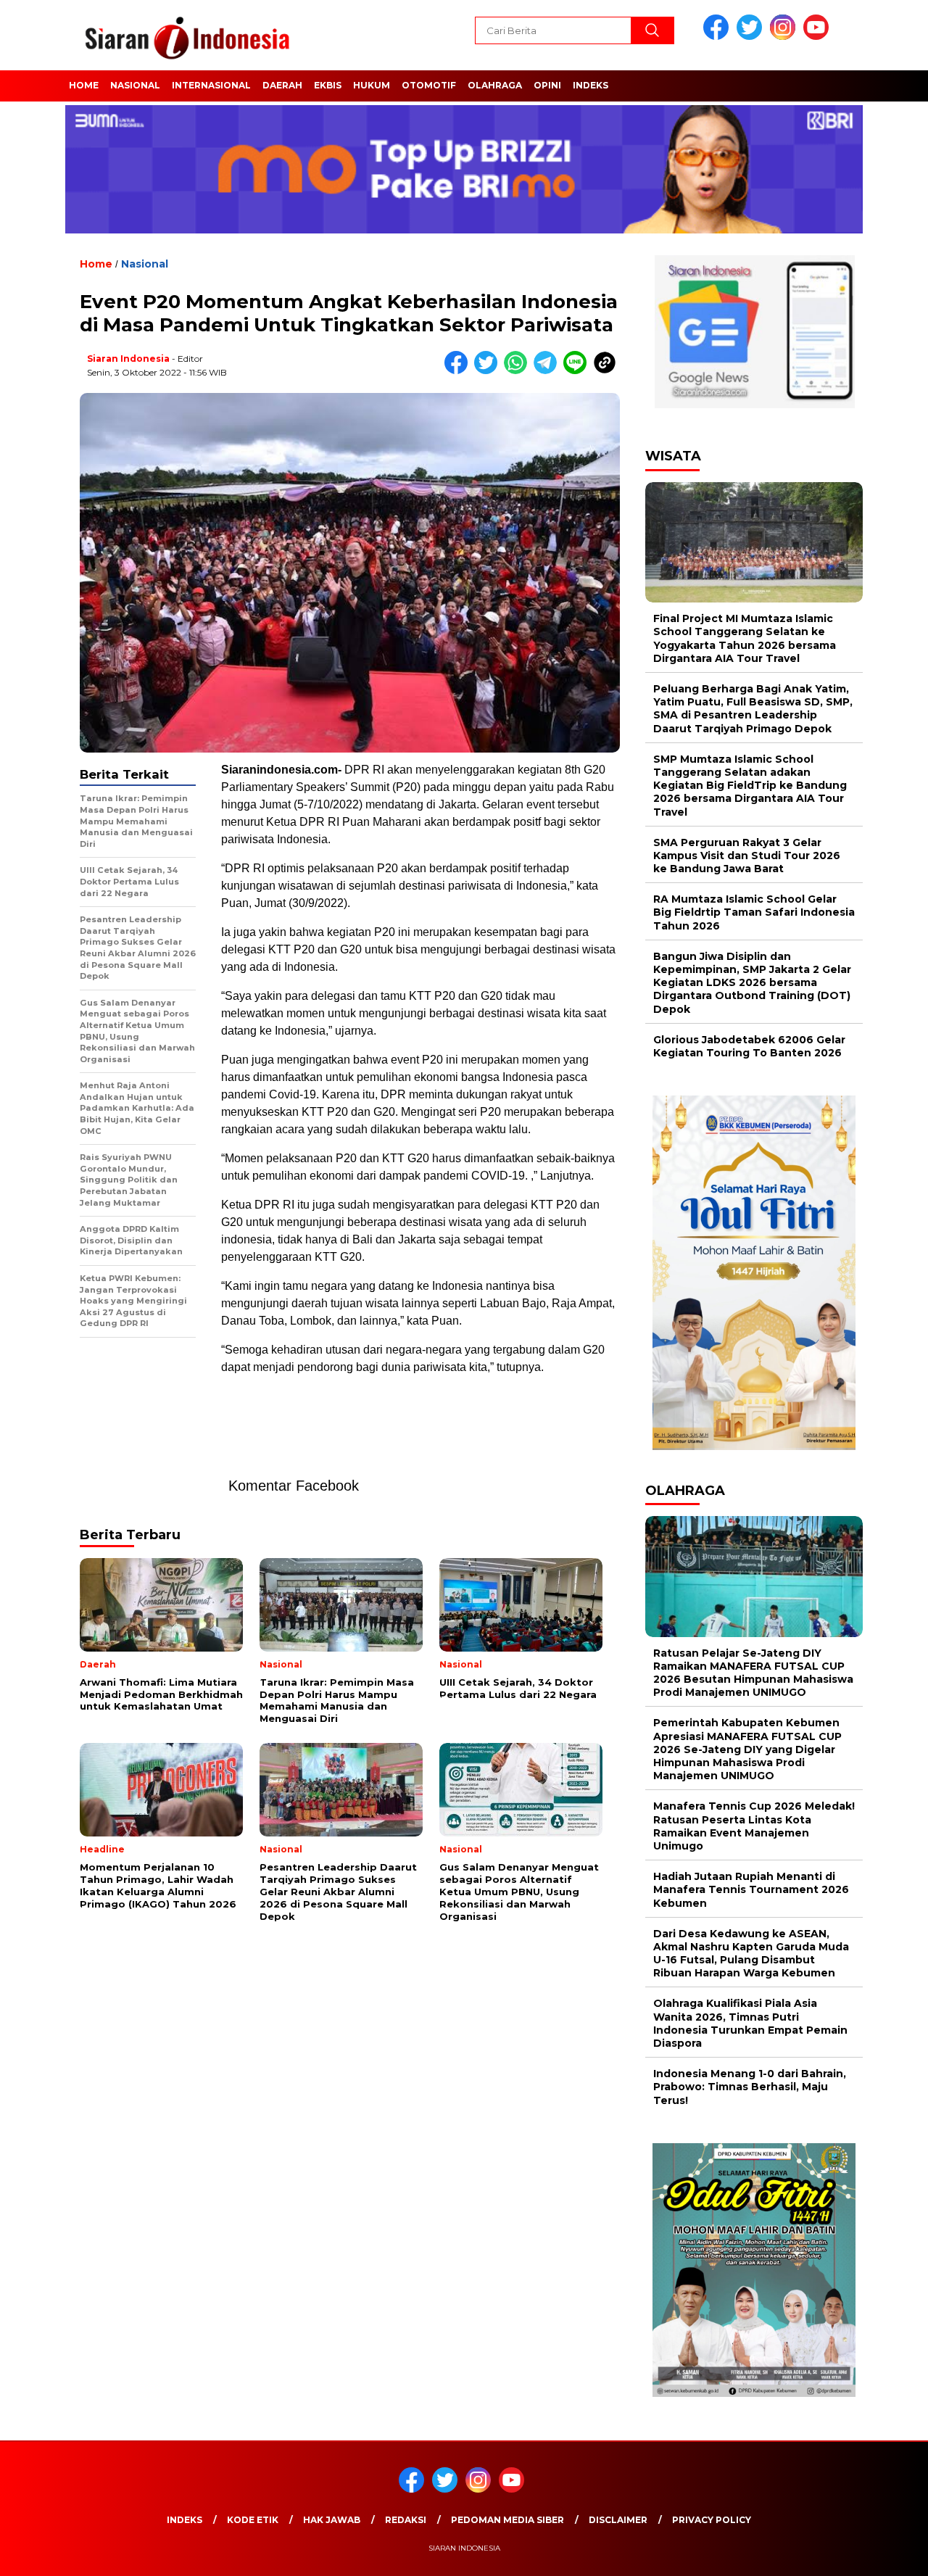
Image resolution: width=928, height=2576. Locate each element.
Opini (547, 85)
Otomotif (429, 85)
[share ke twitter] (489, 371)
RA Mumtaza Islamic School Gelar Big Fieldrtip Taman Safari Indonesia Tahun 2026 (754, 912)
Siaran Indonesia (128, 359)
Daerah (282, 85)
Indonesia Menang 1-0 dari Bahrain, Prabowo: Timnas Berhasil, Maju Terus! (750, 2087)
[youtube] (819, 37)
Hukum (372, 85)
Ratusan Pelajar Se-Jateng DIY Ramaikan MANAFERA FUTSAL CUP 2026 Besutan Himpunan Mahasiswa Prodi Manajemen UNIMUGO (753, 1673)
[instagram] (785, 37)
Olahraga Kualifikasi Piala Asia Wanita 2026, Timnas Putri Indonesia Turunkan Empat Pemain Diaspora (750, 2023)
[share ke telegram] (548, 371)
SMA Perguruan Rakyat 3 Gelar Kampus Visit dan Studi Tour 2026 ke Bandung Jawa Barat (747, 856)
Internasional (211, 85)
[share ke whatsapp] (519, 371)
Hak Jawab (332, 2520)
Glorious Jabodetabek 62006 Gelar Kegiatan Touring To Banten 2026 (749, 1046)
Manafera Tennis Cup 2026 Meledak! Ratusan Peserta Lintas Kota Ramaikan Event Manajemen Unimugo (754, 1826)
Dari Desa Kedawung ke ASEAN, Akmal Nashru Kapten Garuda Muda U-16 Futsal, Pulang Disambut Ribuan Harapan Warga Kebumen (751, 1954)
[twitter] (752, 37)
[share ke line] (578, 371)
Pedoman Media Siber (507, 2520)
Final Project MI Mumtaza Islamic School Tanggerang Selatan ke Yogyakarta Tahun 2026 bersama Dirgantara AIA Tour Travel (745, 638)
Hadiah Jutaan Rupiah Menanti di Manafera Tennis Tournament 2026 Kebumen (751, 1889)
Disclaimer (618, 2520)
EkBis (328, 85)
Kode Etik (253, 2520)
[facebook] (718, 37)
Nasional (135, 85)
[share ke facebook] (459, 371)
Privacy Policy (712, 2520)
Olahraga (495, 85)
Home (84, 85)
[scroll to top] (888, 2554)
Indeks (591, 85)
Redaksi (406, 2520)
